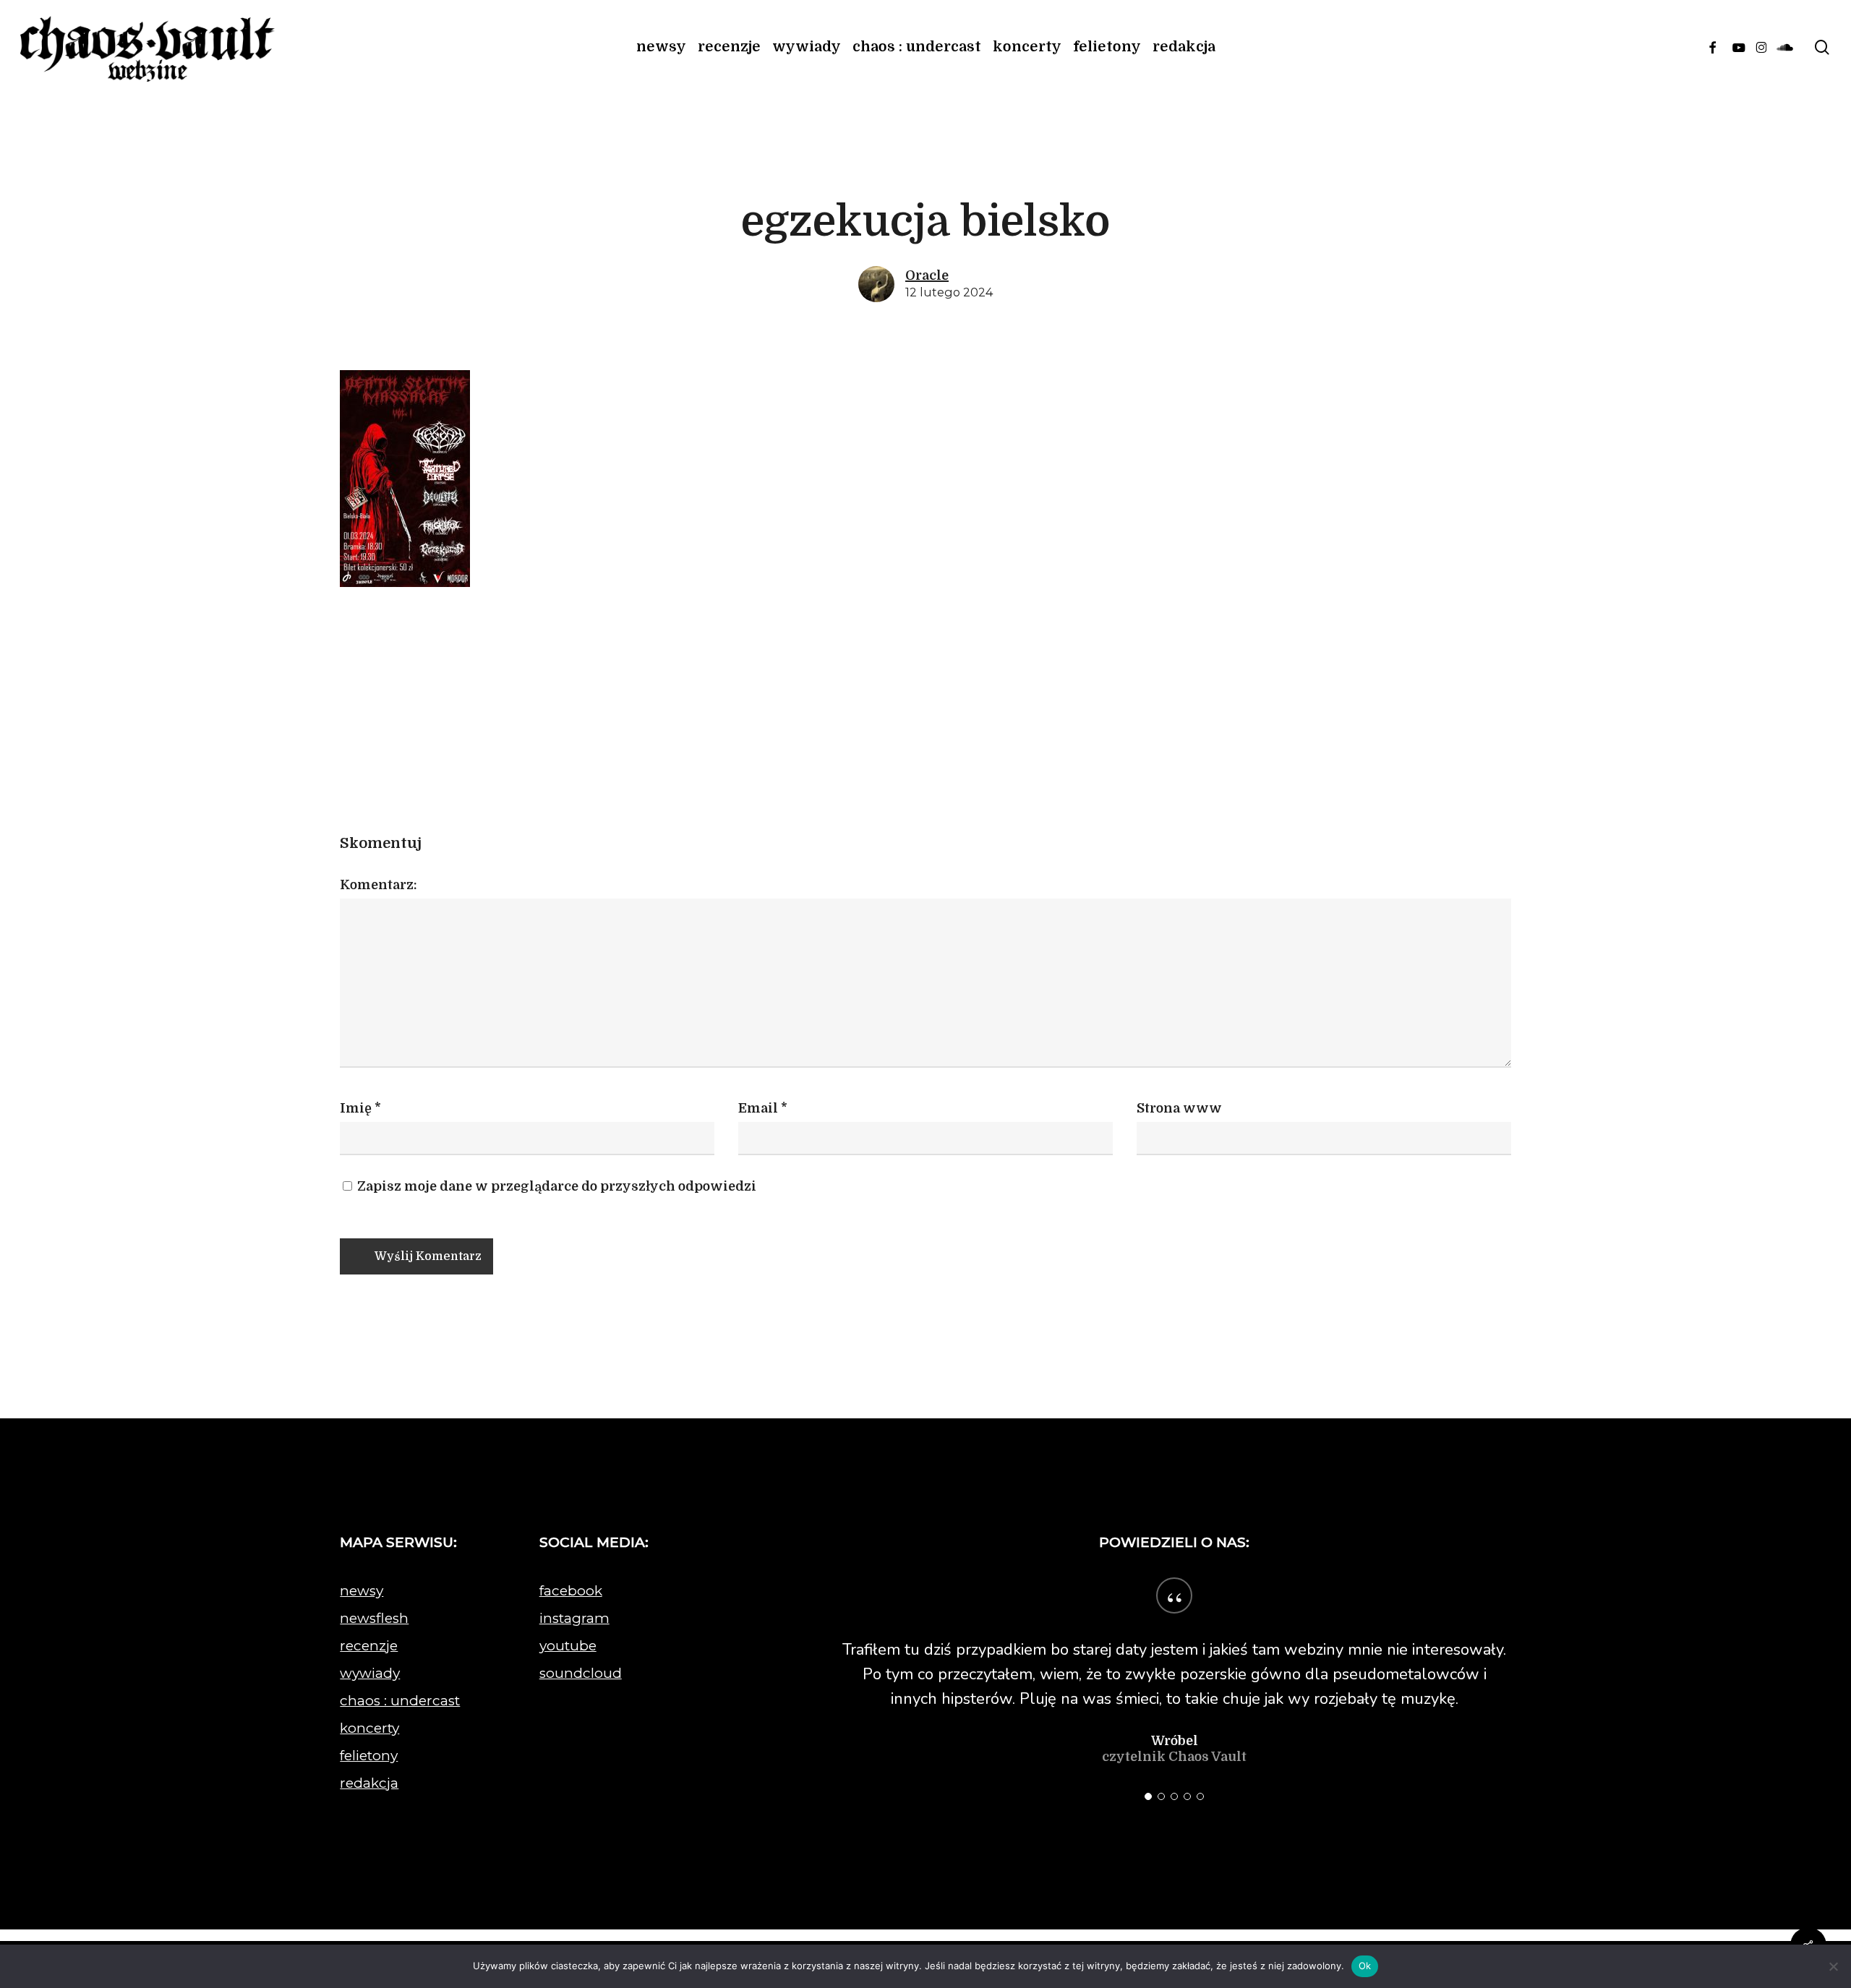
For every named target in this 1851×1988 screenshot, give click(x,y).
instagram (574, 1618)
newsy (362, 1591)
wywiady (370, 1673)
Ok (1365, 1966)
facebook (571, 1591)
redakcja (369, 1783)
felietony (369, 1756)
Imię (360, 1108)
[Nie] (1833, 1966)
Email (763, 1108)
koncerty (369, 1728)
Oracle (927, 275)
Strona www (1179, 1108)
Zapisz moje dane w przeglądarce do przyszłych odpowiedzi (555, 1186)
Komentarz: (379, 885)
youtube (568, 1646)
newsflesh (374, 1618)
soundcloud (581, 1673)
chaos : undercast (400, 1701)
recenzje (369, 1646)
